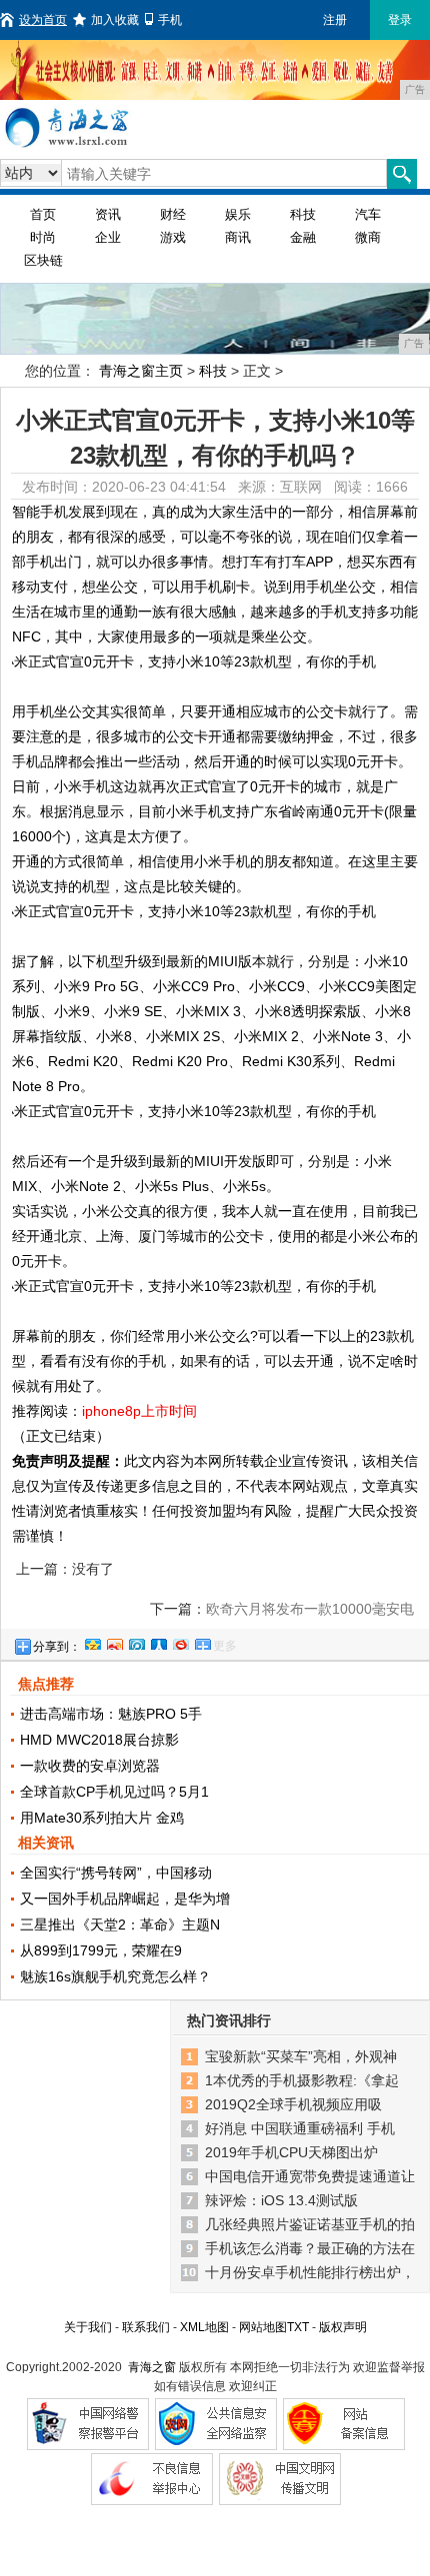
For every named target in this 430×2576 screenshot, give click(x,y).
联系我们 (146, 2327)
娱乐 (238, 214)
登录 (400, 20)
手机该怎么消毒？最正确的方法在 (310, 2248)
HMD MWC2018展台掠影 (99, 1740)
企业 (108, 237)
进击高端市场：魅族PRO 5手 (111, 1714)
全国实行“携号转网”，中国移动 (116, 1873)
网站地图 (263, 2327)
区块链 (43, 260)
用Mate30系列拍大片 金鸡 (102, 1818)
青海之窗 (152, 2367)
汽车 (368, 214)
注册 (335, 20)
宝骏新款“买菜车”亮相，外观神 (301, 2056)
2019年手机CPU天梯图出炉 (291, 2152)
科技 (303, 214)
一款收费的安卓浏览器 (90, 1766)
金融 (303, 237)
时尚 (43, 237)
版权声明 (343, 2327)
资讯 (108, 214)
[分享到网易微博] (180, 1642)
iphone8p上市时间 (139, 1411)
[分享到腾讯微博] (136, 1642)
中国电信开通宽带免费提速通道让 (310, 2176)
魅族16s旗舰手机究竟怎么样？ (115, 1976)
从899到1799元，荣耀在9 (101, 1950)
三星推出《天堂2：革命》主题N (120, 1925)
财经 (173, 214)
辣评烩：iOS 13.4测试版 (281, 2200)
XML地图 (204, 2327)
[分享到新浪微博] (114, 1642)
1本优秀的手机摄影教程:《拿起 (302, 2080)
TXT (298, 2327)
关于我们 (88, 2327)
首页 (43, 214)
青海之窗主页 (141, 371)
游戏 (173, 237)
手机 (170, 20)
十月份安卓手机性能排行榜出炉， (310, 2272)
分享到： (57, 1647)
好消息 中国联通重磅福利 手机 (300, 2128)
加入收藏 (115, 20)
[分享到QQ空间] (92, 1642)
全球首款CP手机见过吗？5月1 (114, 1792)
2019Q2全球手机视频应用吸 (293, 2104)
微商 (368, 237)
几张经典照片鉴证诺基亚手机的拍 (310, 2224)
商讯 (238, 237)
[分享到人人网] (158, 1642)
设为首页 (43, 20)
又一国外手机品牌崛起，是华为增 (125, 1899)
